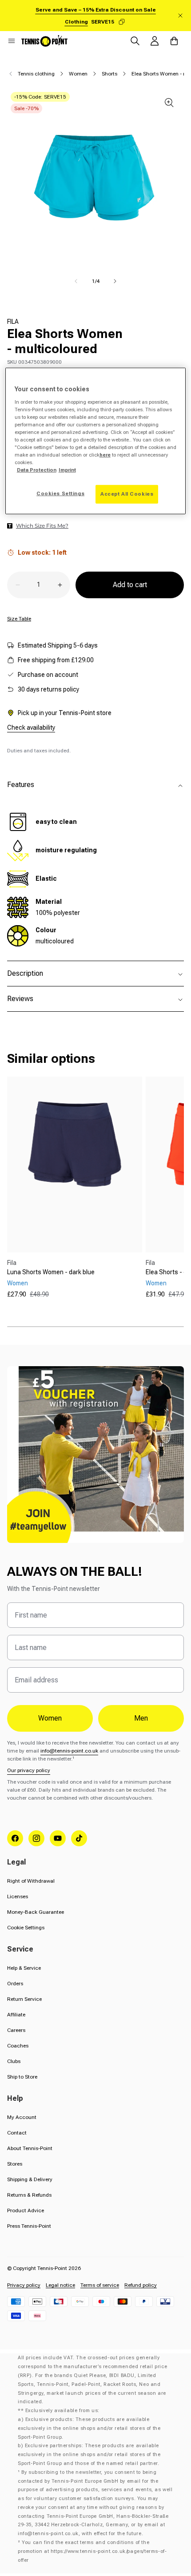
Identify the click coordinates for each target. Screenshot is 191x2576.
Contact (17, 2133)
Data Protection (37, 470)
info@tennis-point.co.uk (69, 1751)
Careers (16, 2030)
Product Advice (26, 2210)
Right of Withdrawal (31, 1881)
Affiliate (16, 2015)
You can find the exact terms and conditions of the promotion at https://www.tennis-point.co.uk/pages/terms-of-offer (92, 2551)
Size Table (19, 619)
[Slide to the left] (76, 281)
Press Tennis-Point (29, 2226)
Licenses (18, 1896)
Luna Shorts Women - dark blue (51, 1272)
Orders (15, 1984)
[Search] (135, 41)
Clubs (14, 2061)
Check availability (31, 727)
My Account (22, 2117)
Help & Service (24, 1968)
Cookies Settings (60, 493)
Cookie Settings (26, 1928)
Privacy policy (24, 2285)
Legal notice (60, 2285)
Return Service (24, 1999)
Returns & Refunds (29, 2195)
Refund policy (141, 2285)
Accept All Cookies (127, 494)
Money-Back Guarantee (36, 1912)
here (105, 455)
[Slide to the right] (115, 281)
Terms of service (100, 2285)
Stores (15, 2164)
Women (78, 74)
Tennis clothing (36, 74)
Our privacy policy (29, 1770)
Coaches (18, 2046)
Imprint (67, 470)
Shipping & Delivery (30, 2179)
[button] (12, 41)
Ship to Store (22, 2077)
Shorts (109, 74)
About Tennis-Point (30, 2148)
